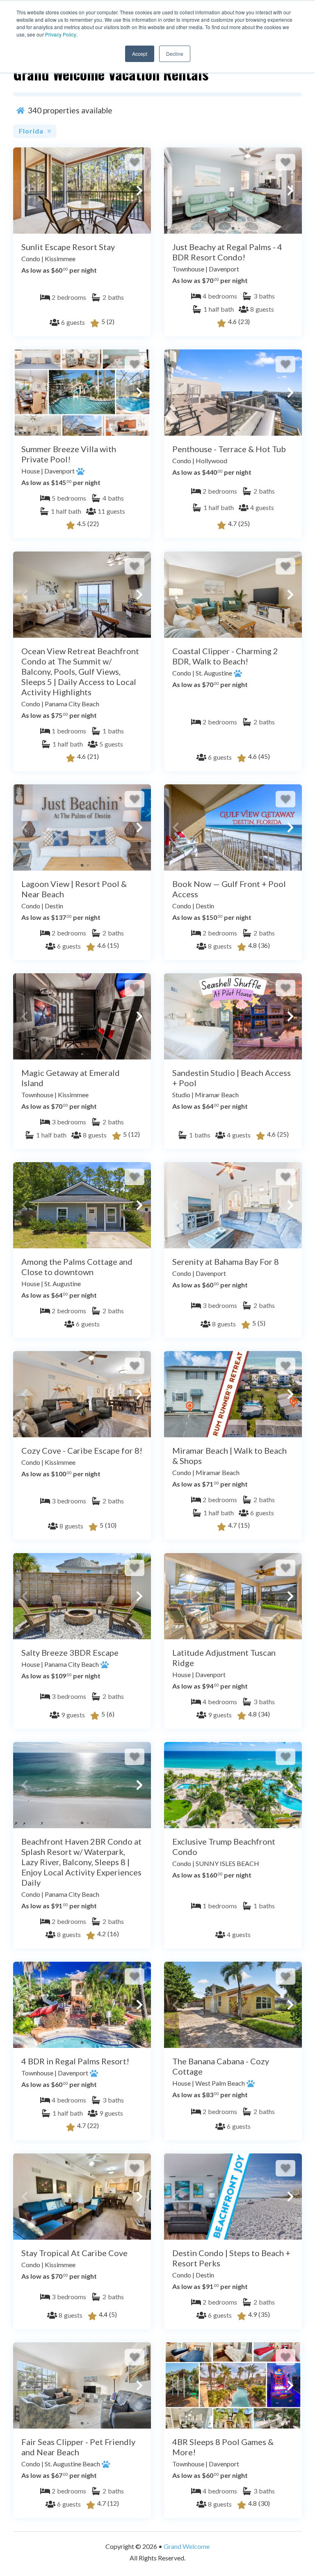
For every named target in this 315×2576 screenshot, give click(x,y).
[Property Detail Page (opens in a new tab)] (82, 191)
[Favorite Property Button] (135, 162)
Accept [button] (140, 54)
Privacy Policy (61, 34)
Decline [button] (175, 54)
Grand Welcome (187, 2546)
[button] (25, 191)
